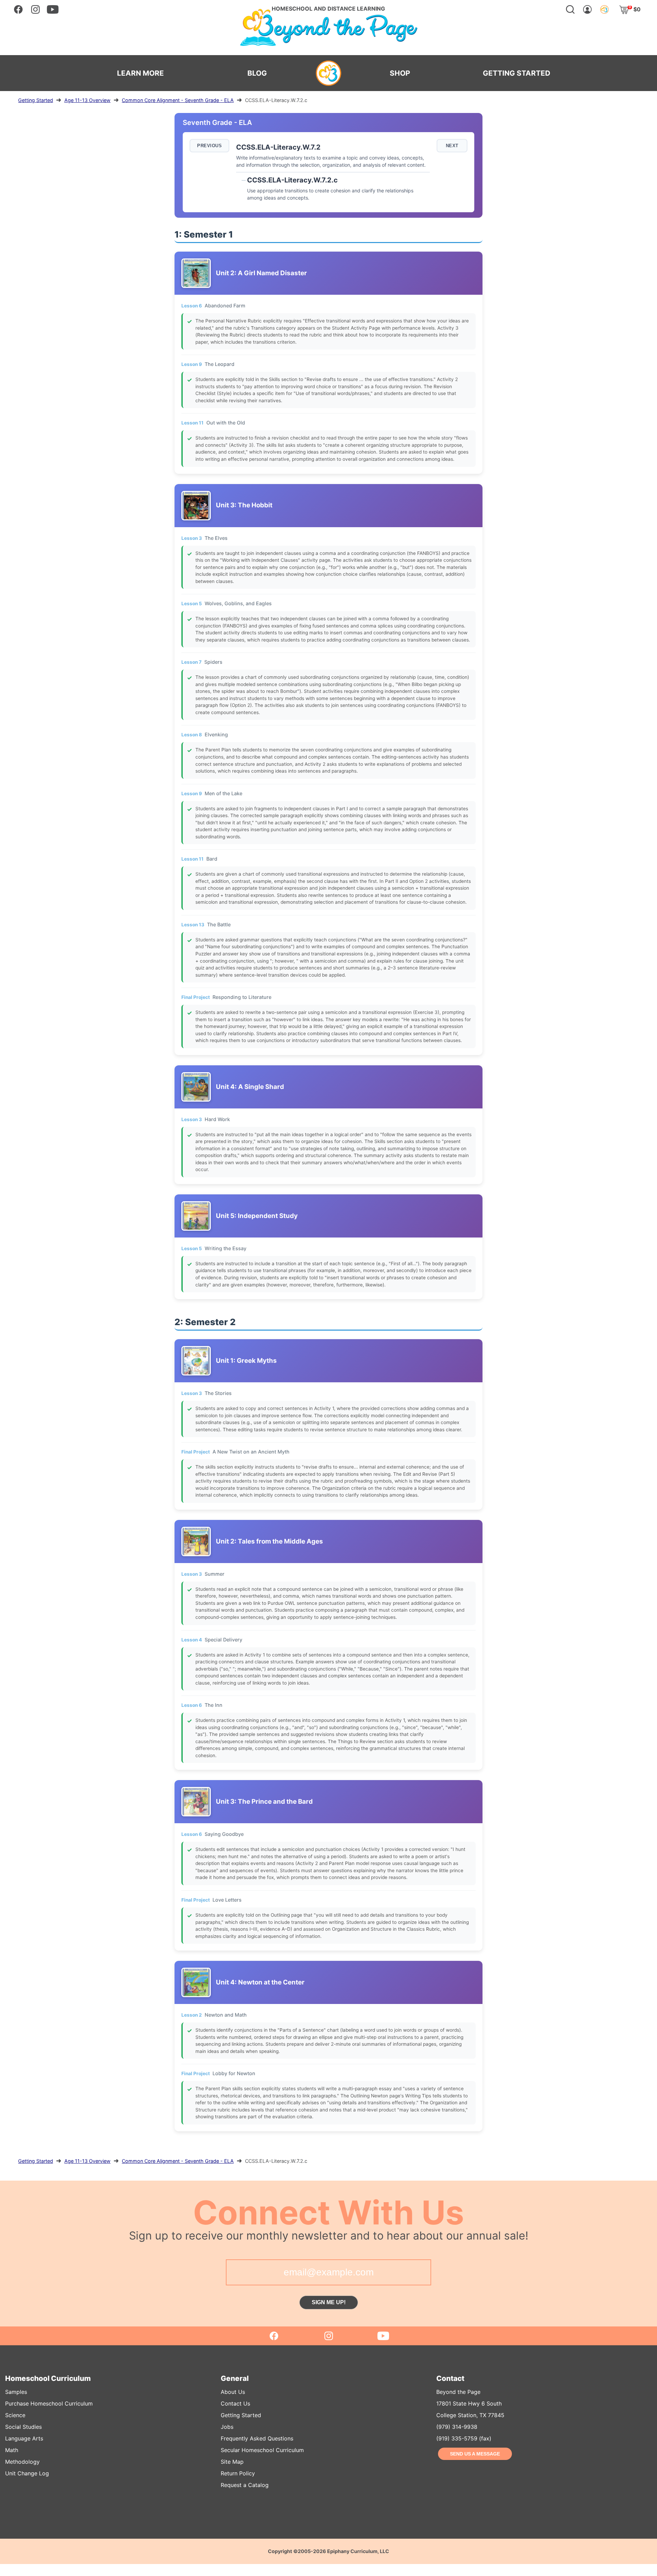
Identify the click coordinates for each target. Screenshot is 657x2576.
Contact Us (235, 2403)
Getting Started (36, 100)
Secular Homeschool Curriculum (262, 2450)
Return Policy (238, 2473)
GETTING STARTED (517, 73)
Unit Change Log (27, 2473)
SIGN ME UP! (329, 2302)
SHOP (400, 73)
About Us (233, 2392)
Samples (16, 2392)
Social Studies (23, 2427)
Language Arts (24, 2438)
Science (15, 2415)
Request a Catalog (245, 2485)
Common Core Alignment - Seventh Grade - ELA (178, 100)
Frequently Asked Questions (257, 2438)
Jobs (227, 2427)
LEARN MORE (140, 73)
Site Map (232, 2462)
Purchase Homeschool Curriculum (49, 2403)
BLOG (257, 73)
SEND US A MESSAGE (475, 2454)
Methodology (22, 2462)
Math (12, 2450)
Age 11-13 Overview (87, 100)
